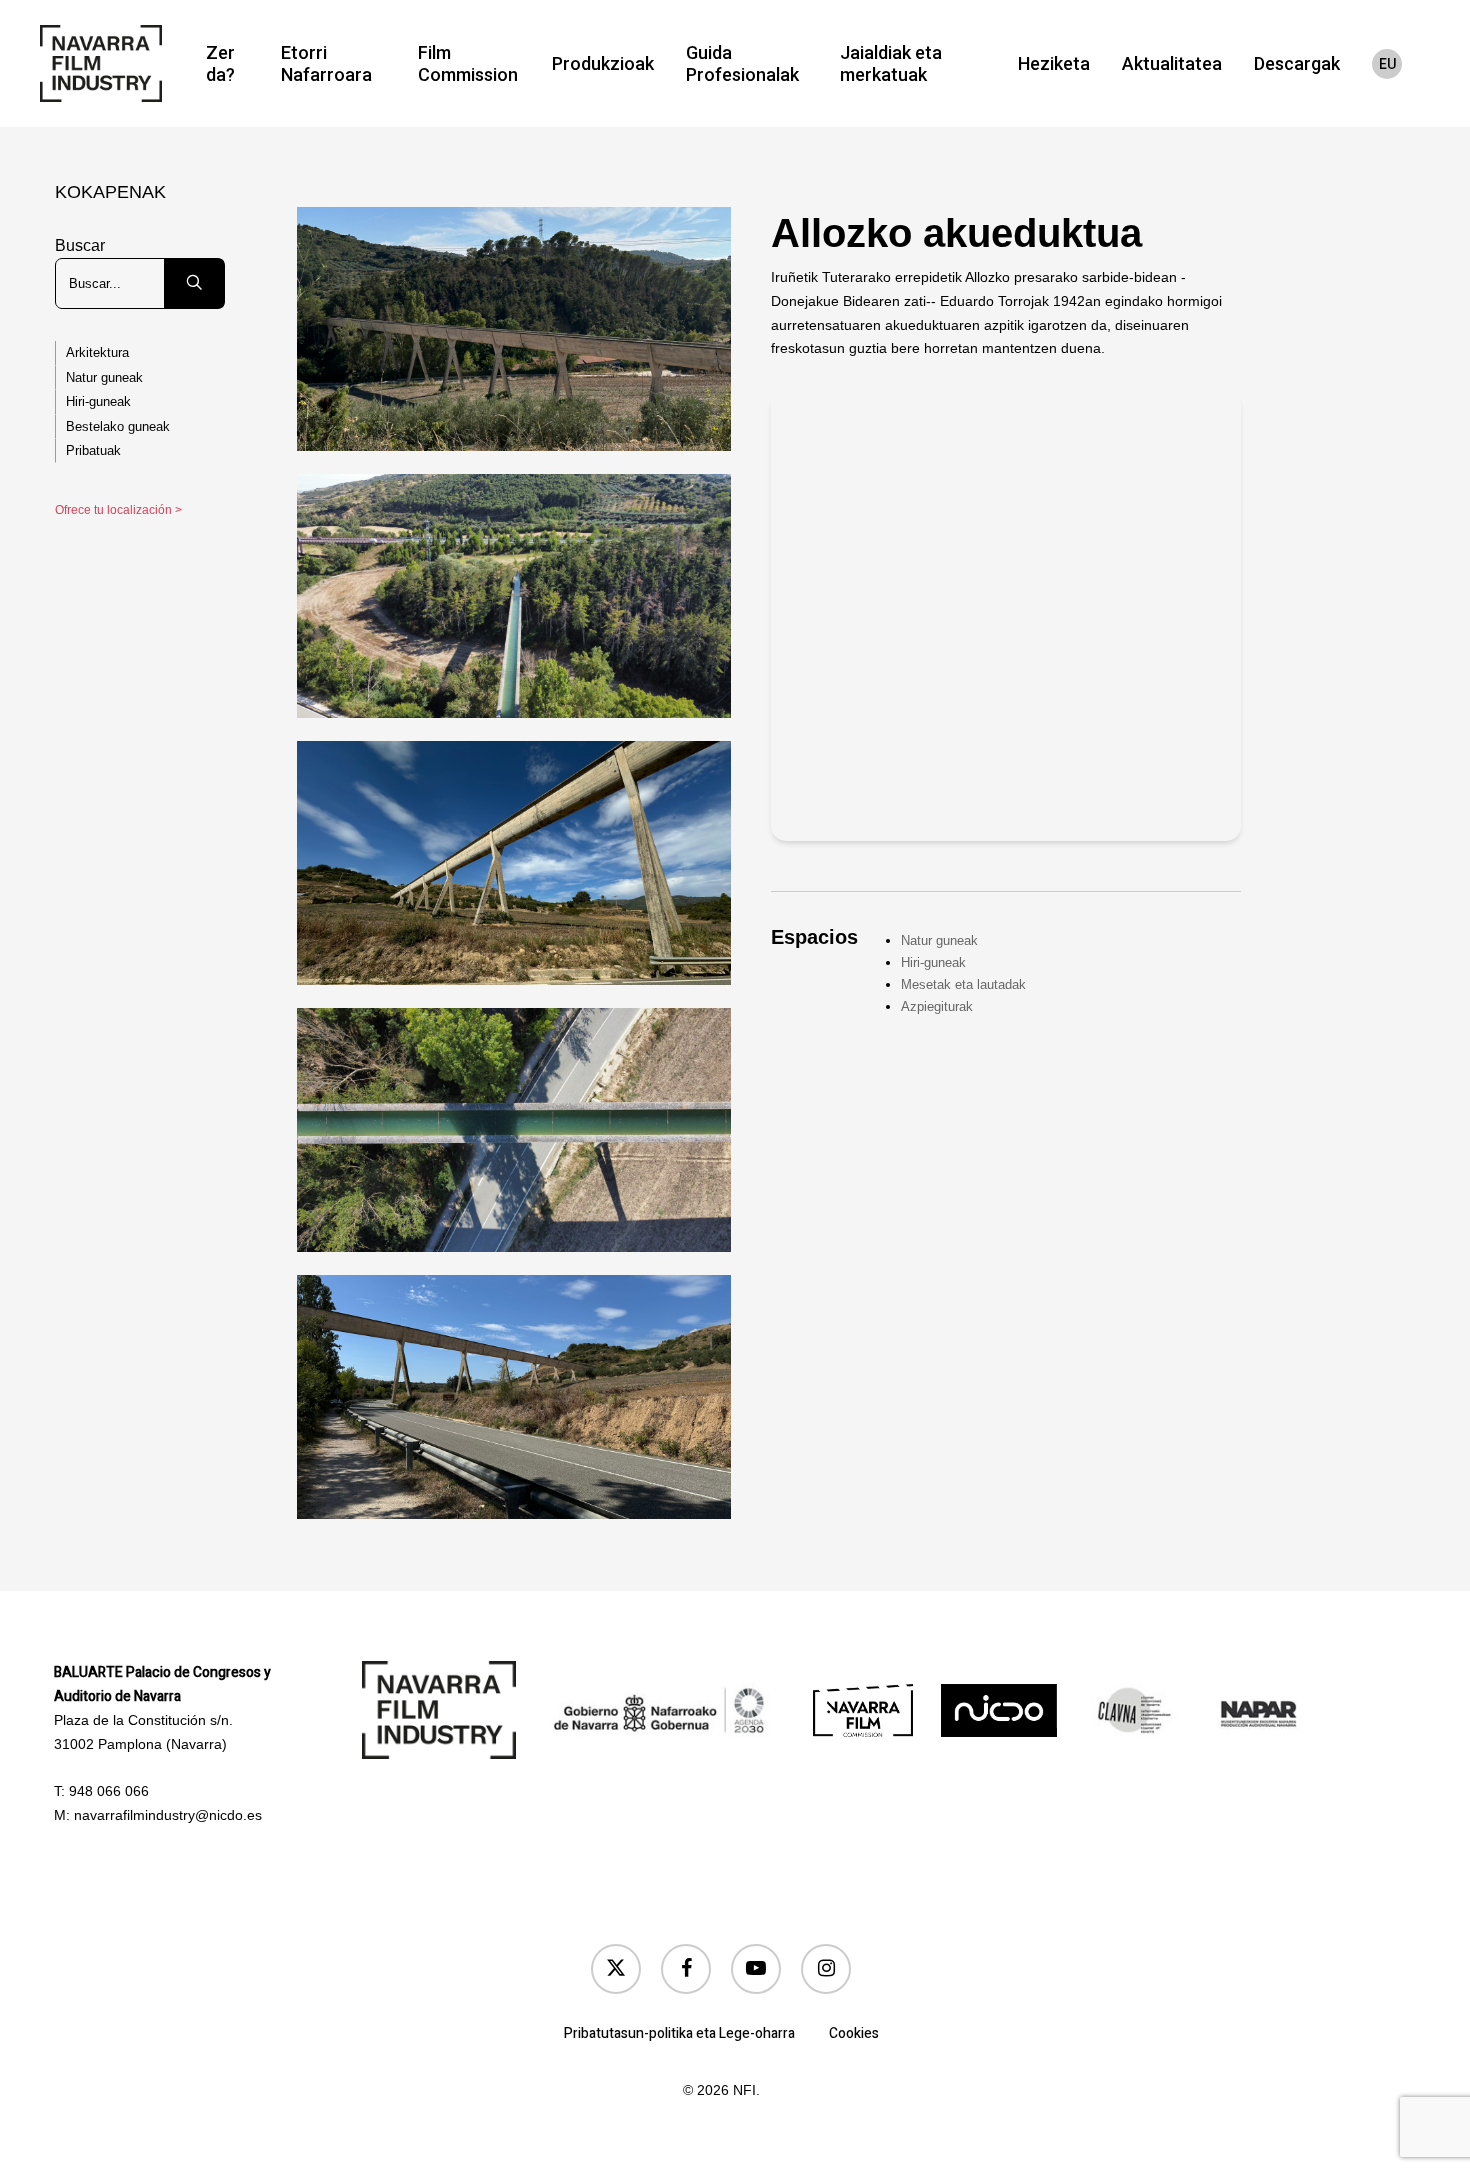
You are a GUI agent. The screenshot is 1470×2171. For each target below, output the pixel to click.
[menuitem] (1387, 64)
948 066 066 (109, 1791)
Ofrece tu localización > (118, 510)
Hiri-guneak (98, 401)
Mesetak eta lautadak (963, 984)
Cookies (854, 2033)
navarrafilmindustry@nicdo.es (168, 1815)
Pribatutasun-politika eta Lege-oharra (679, 2033)
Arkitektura (97, 352)
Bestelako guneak (118, 426)
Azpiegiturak (937, 1006)
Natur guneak (104, 377)
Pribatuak (93, 450)
